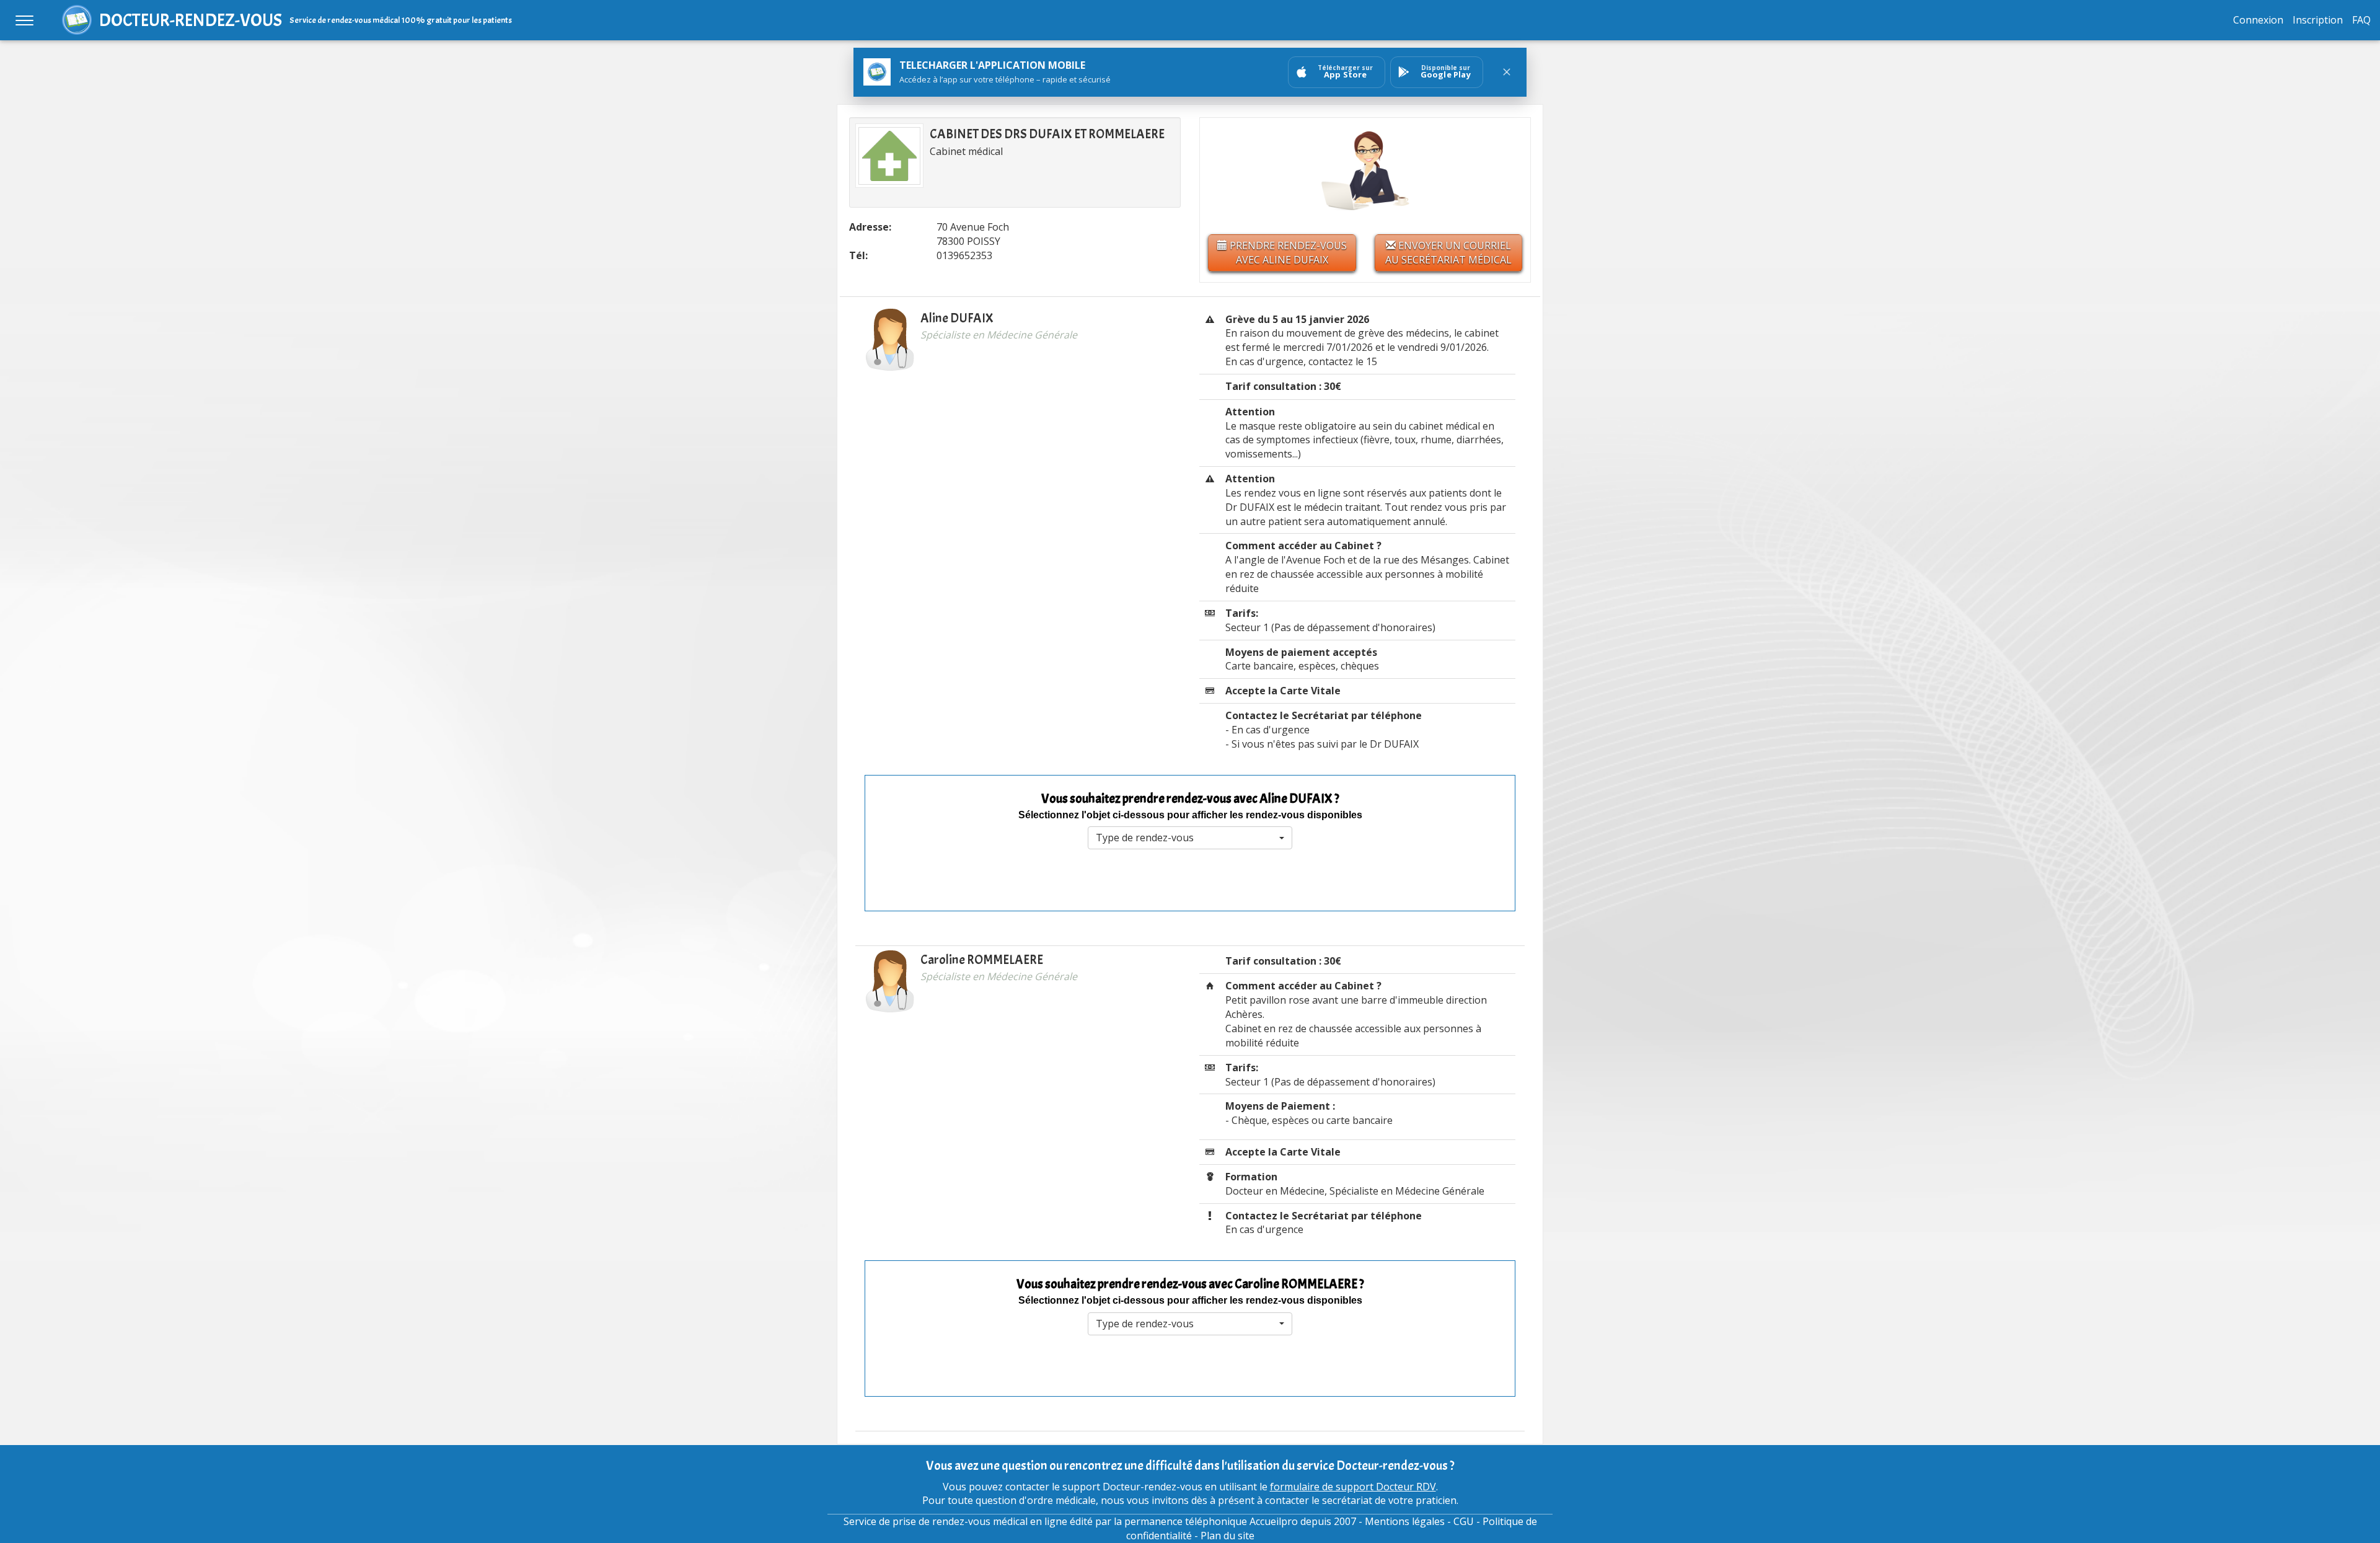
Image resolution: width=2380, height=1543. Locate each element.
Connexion (2258, 20)
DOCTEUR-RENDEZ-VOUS (191, 20)
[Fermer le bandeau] (1507, 72)
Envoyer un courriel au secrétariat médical (1448, 253)
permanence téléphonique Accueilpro (1211, 1521)
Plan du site (1227, 1536)
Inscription (2318, 20)
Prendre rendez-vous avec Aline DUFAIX (1287, 253)
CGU (1464, 1521)
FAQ (2361, 20)
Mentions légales (1405, 1521)
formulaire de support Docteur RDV (1353, 1487)
